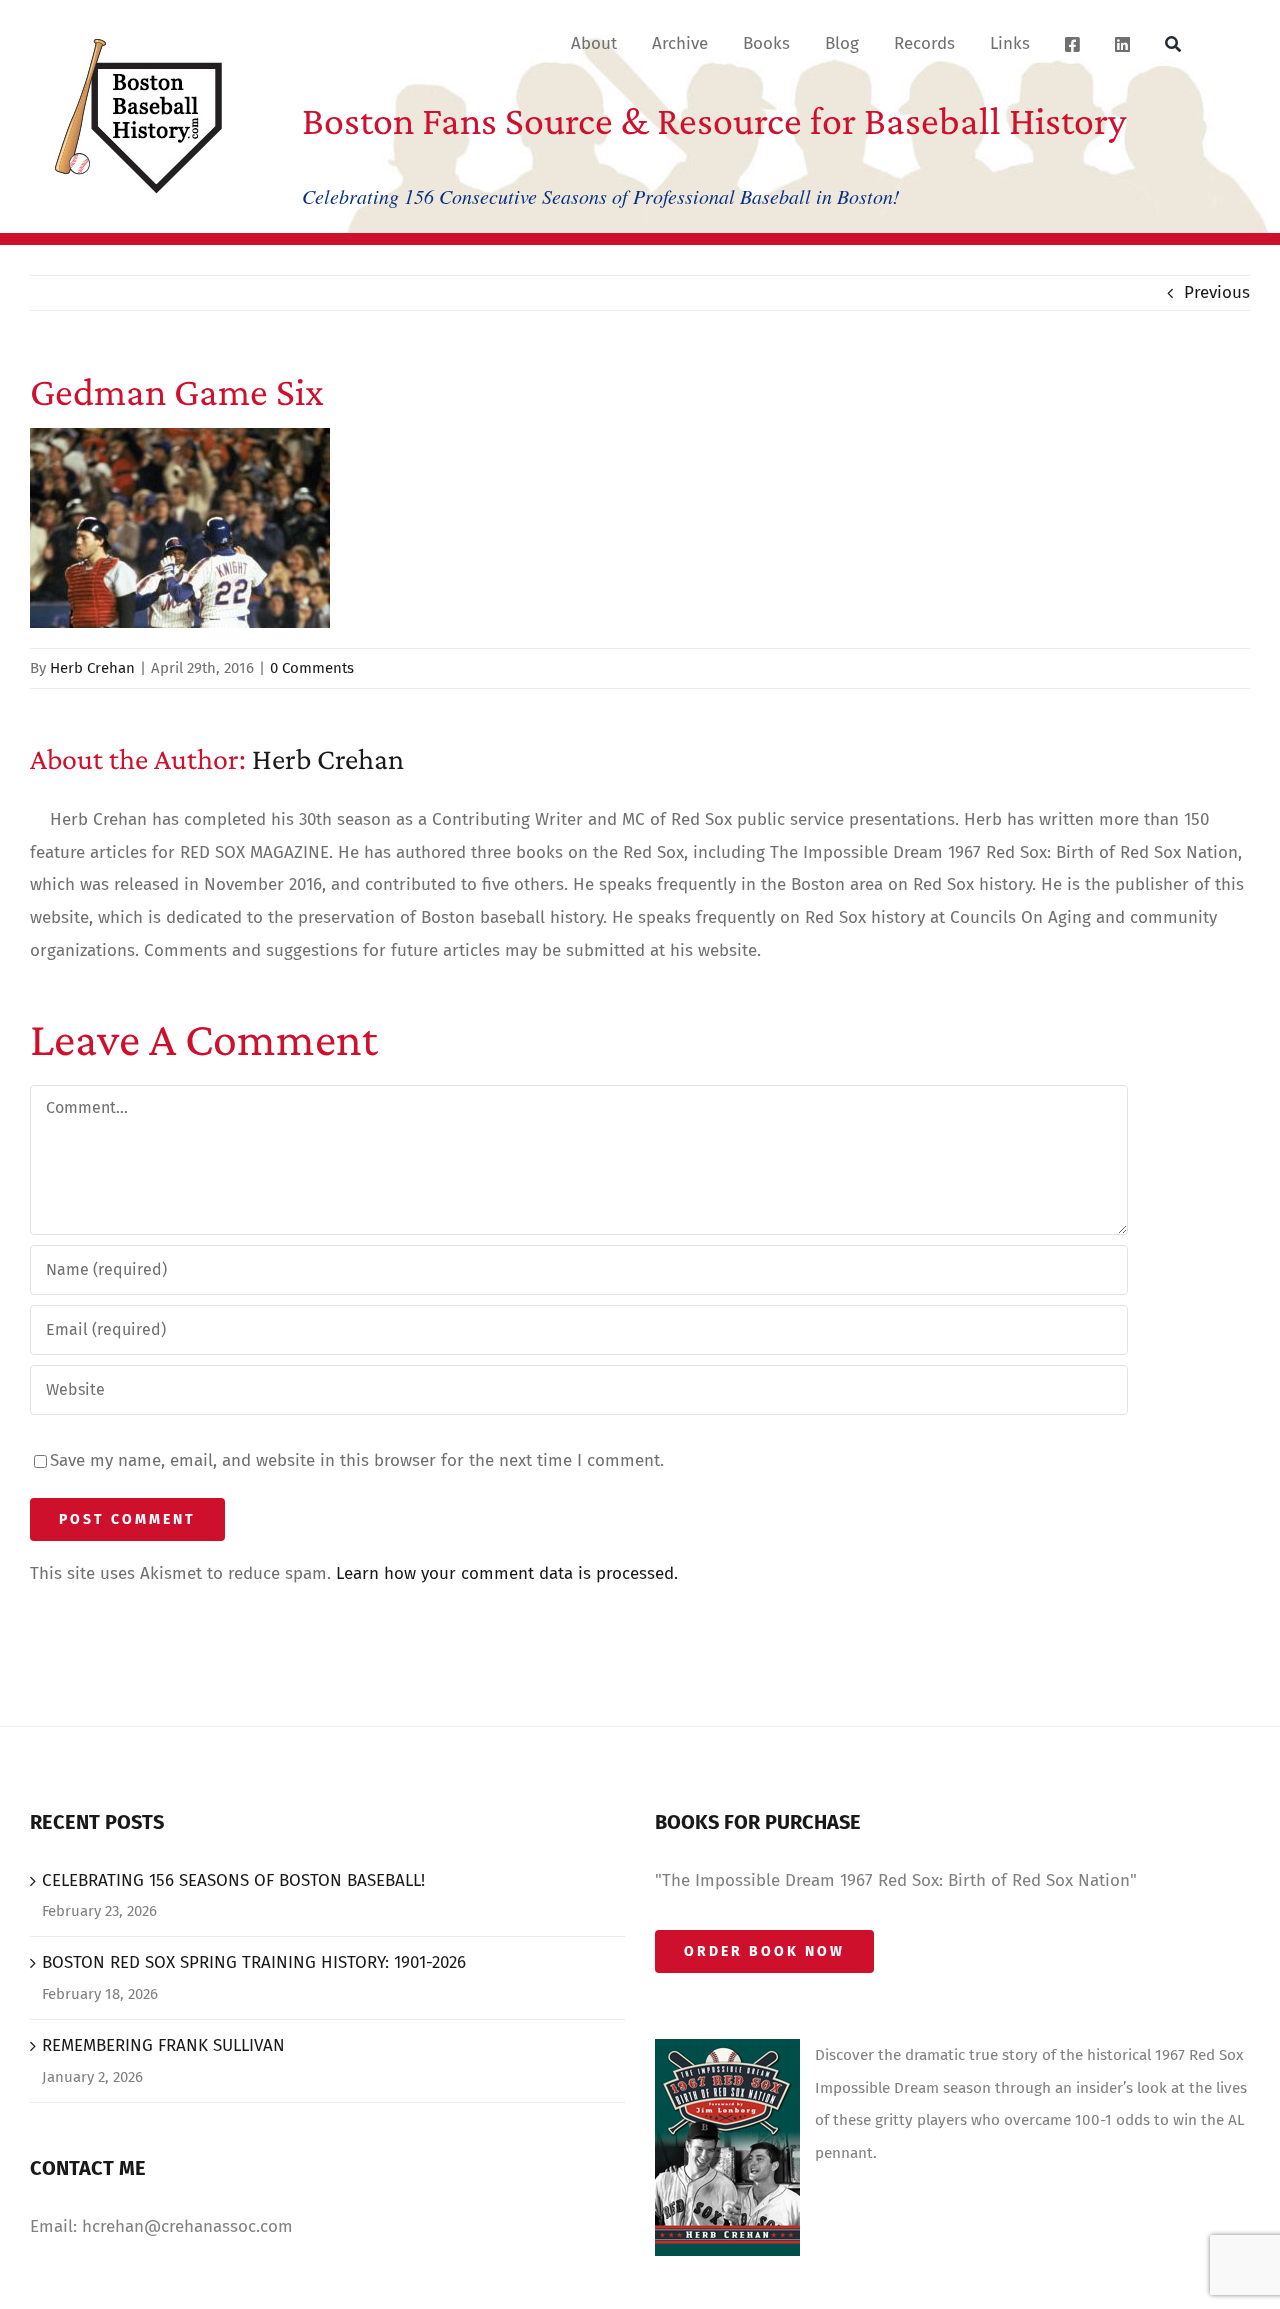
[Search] (1173, 43)
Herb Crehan (92, 668)
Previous (1217, 292)
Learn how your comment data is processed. (507, 1573)
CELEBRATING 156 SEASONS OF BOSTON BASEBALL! (233, 1880)
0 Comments (312, 668)
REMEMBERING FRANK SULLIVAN (163, 2045)
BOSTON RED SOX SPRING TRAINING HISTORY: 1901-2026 (254, 1962)
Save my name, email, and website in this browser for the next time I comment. (357, 1460)
